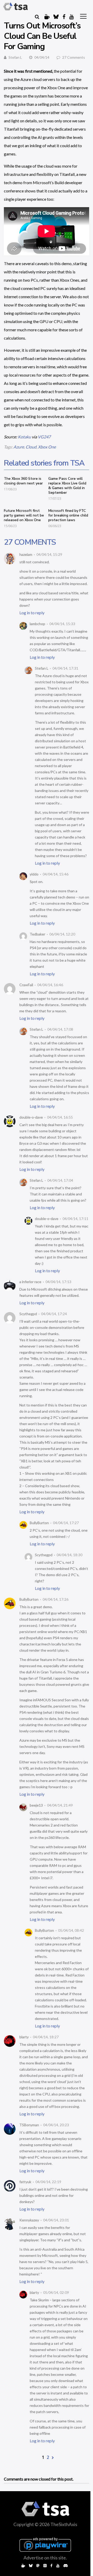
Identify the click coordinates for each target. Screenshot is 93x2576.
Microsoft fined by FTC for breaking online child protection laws (68, 515)
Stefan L (15, 57)
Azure (19, 447)
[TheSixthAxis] (16, 6)
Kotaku (24, 437)
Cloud (31, 447)
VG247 (44, 437)
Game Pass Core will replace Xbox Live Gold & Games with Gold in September (67, 486)
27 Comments (74, 57)
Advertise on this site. (45, 2558)
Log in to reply (32, 613)
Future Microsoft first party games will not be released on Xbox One (24, 515)
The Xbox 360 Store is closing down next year (23, 481)
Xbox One (47, 447)
